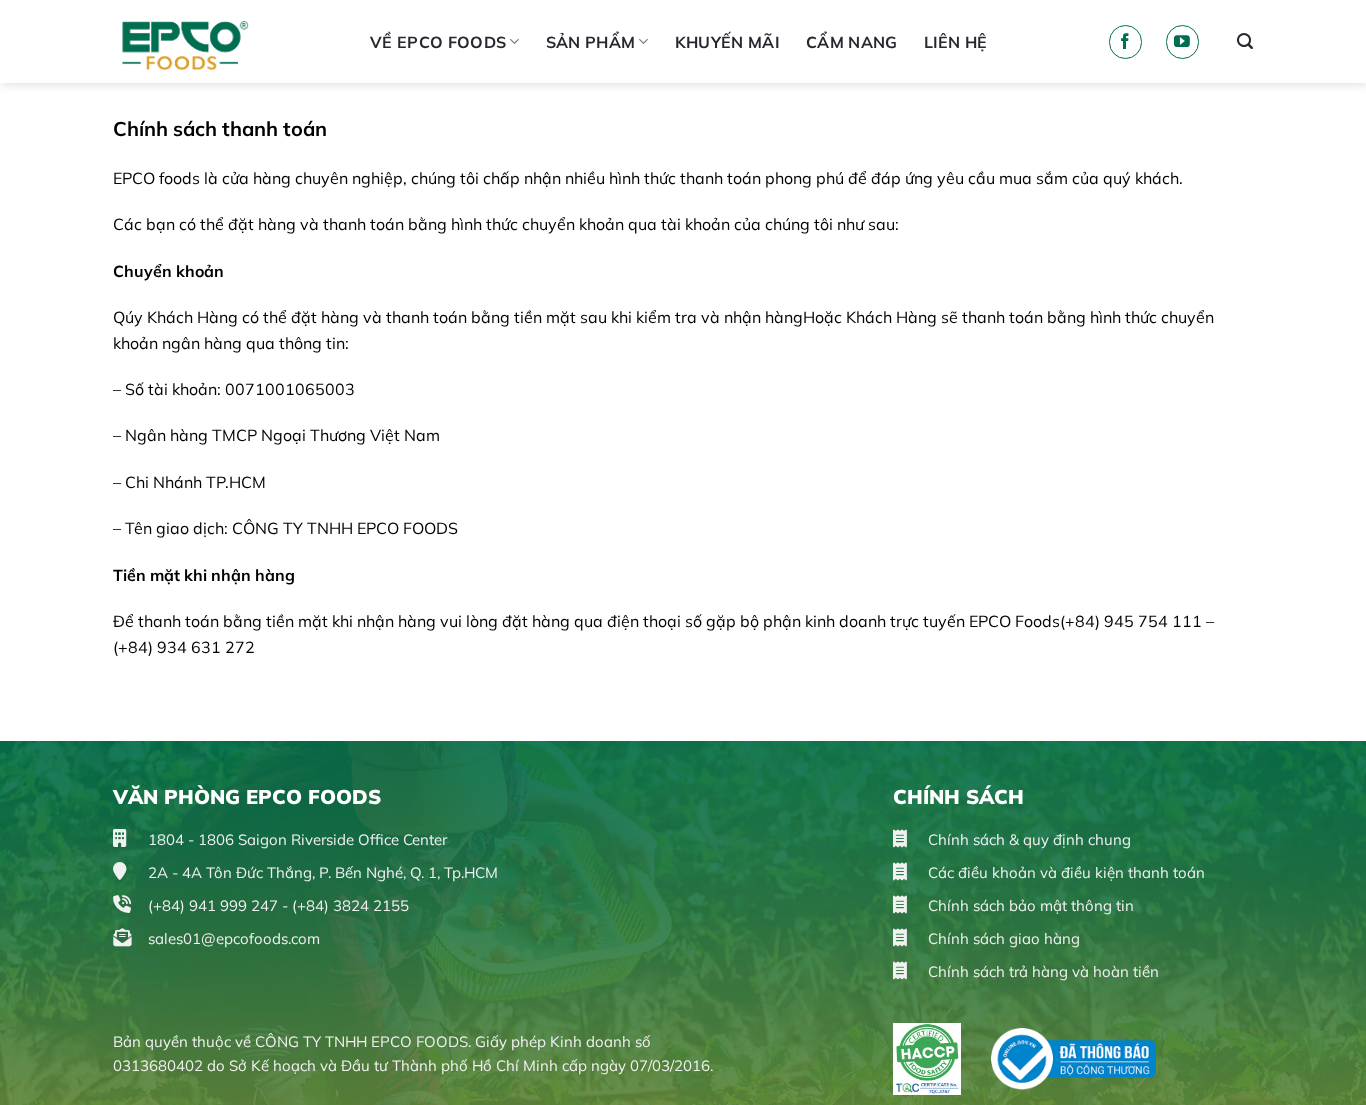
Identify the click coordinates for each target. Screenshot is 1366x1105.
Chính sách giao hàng (1002, 938)
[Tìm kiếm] (1245, 41)
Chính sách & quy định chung (1027, 839)
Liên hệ (956, 42)
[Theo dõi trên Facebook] (1125, 42)
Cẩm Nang (852, 42)
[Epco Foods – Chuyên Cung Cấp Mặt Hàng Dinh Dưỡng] (226, 41)
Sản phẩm (591, 42)
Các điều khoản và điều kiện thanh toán (1064, 872)
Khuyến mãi (727, 42)
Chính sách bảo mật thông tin (1029, 905)
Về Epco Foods (438, 42)
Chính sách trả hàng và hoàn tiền (1041, 971)
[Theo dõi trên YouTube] (1182, 42)
